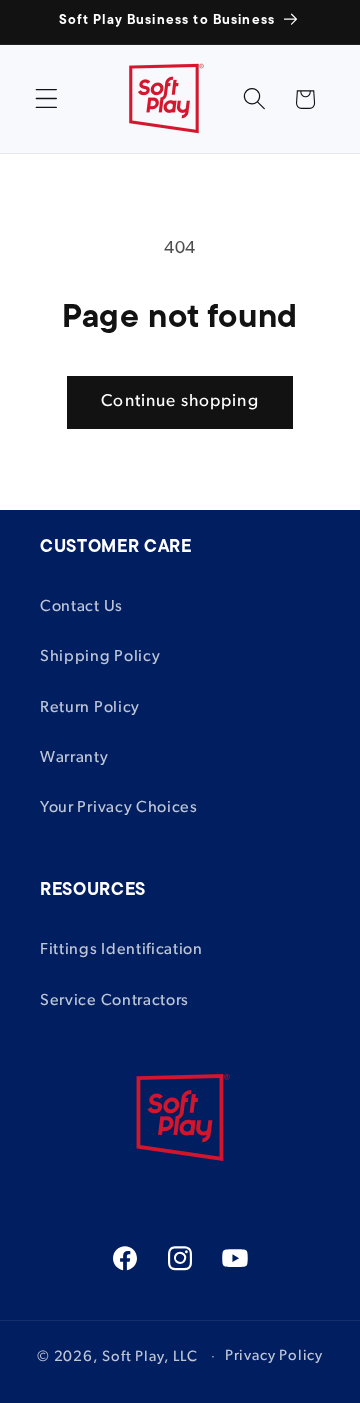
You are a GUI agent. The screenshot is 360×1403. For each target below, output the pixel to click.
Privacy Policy (274, 1356)
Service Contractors (114, 1001)
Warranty (74, 758)
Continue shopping (180, 401)
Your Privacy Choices (119, 808)
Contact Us (81, 607)
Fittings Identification (121, 950)
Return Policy (90, 708)
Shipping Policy (100, 657)
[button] (46, 99)
